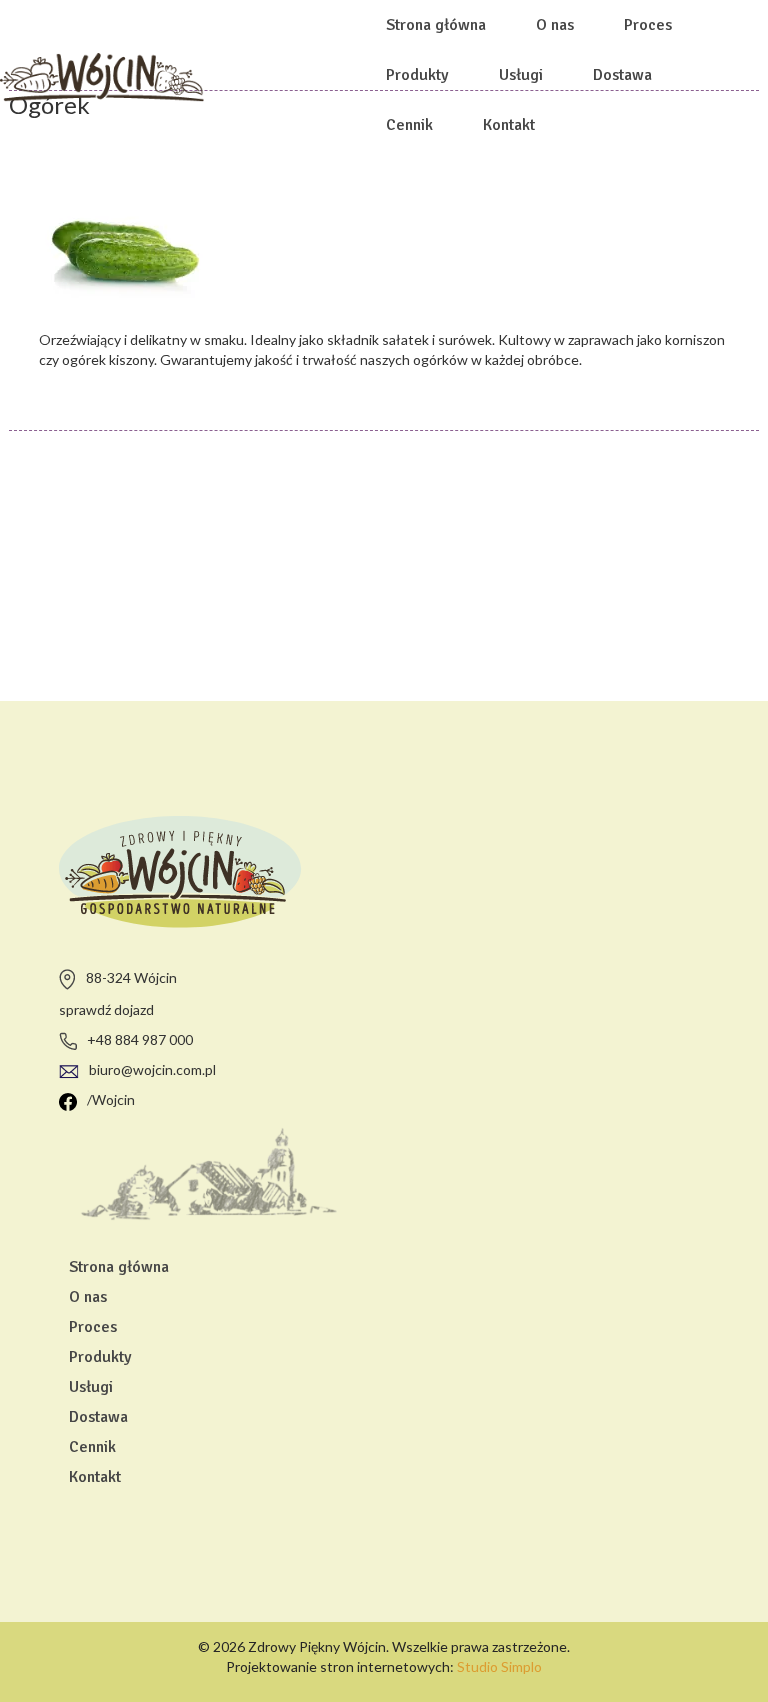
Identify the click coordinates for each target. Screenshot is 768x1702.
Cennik (409, 125)
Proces (648, 25)
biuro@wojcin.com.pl (152, 1069)
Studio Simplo (499, 1666)
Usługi (521, 75)
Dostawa (622, 75)
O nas (555, 25)
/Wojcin (111, 1099)
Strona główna (436, 25)
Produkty (417, 75)
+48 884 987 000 (140, 1039)
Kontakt (509, 125)
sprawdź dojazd (106, 1009)
